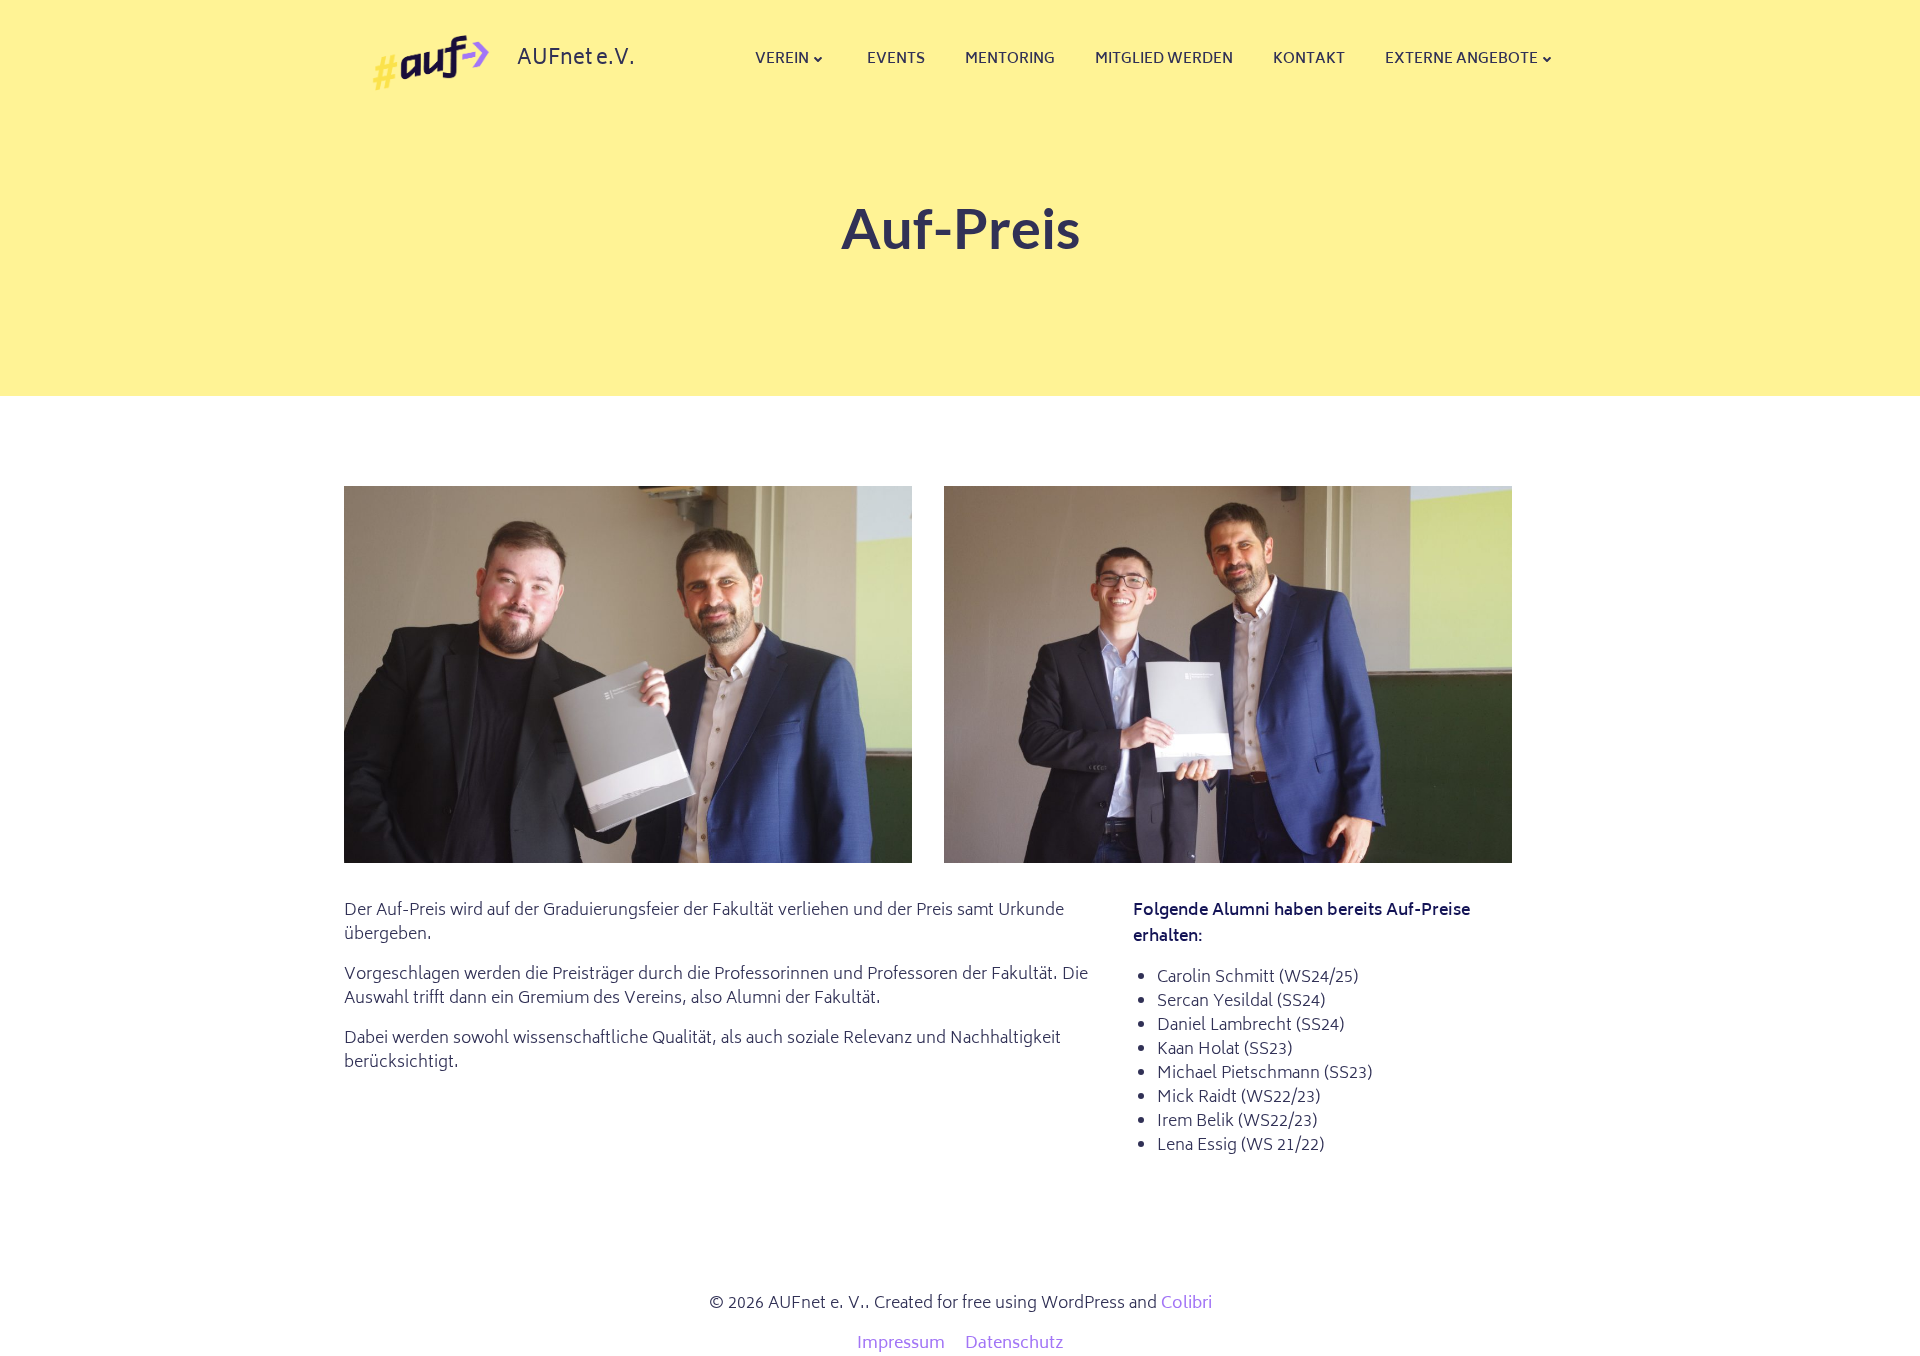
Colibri (1186, 1304)
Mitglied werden (1164, 59)
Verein (782, 59)
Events (896, 59)
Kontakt (1309, 59)
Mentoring (1010, 59)
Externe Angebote (1461, 59)
